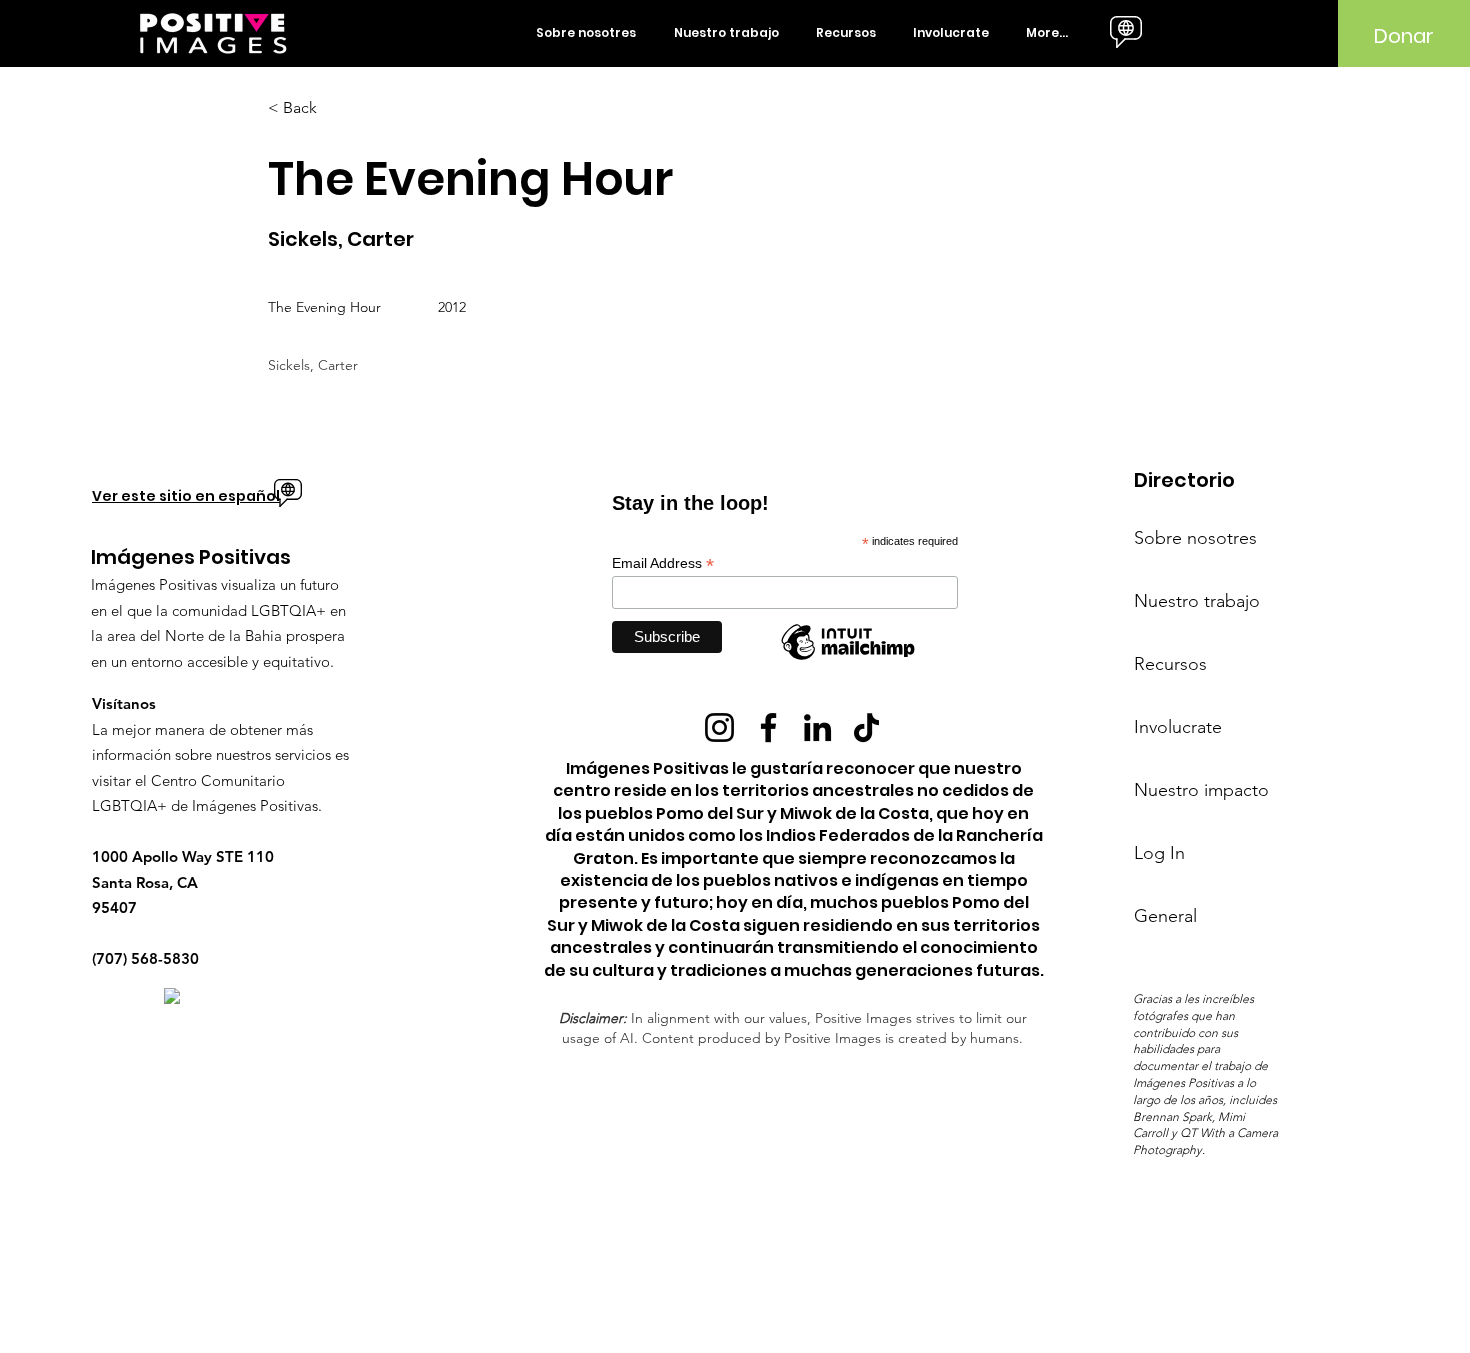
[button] (590, 33)
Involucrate (1178, 727)
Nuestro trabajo (1197, 601)
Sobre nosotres (1195, 538)
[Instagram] (719, 727)
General (1165, 916)
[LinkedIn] (817, 727)
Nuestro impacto (1201, 790)
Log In (1159, 853)
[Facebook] (768, 727)
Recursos (1170, 664)
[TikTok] (866, 727)
